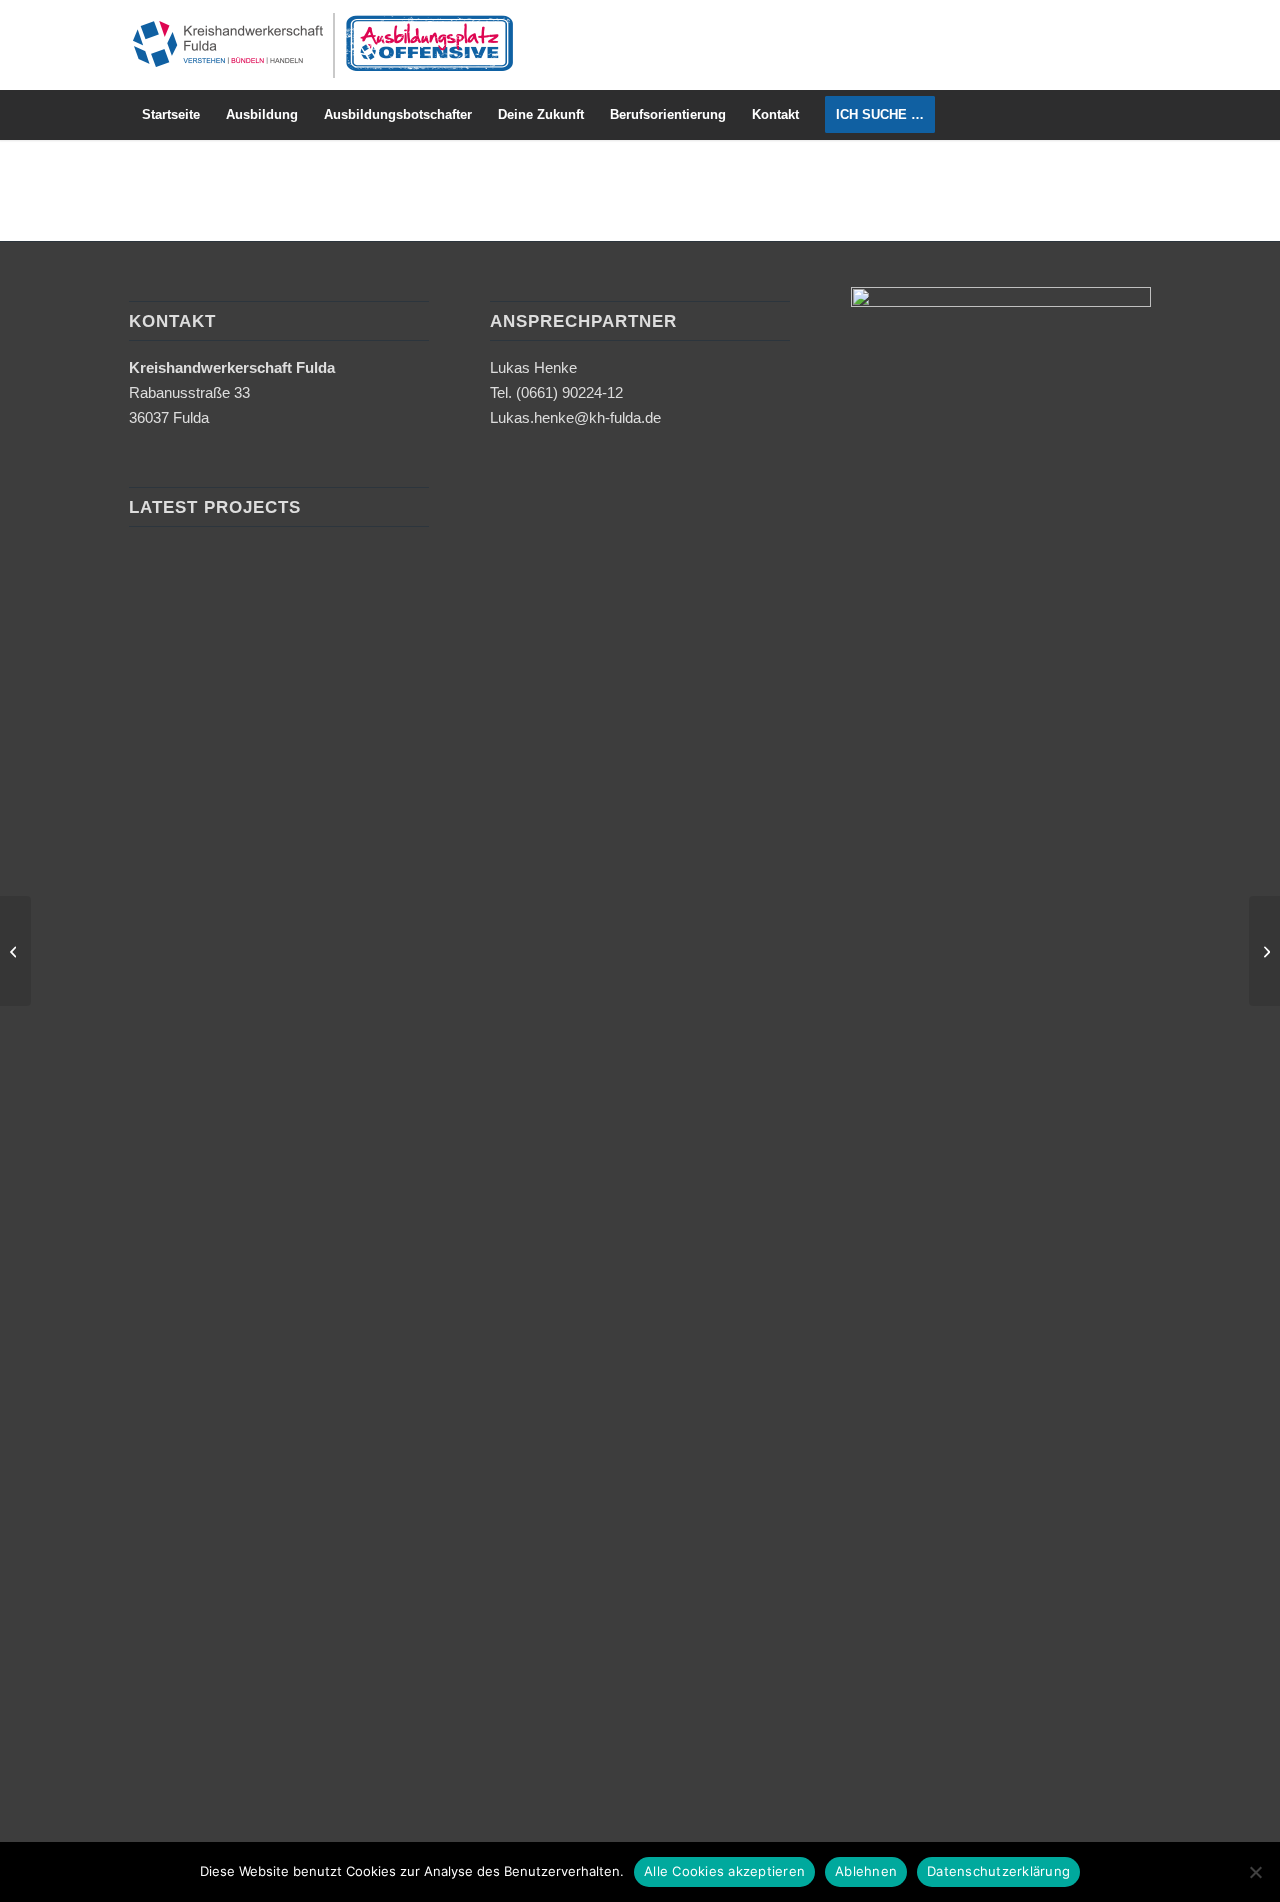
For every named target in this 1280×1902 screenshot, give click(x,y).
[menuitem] (171, 115)
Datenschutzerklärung (998, 1871)
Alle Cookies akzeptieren (724, 1871)
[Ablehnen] (1255, 1872)
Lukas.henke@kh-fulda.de (575, 417)
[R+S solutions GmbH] (15, 951)
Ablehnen (866, 1871)
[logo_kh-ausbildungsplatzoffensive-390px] (322, 45)
